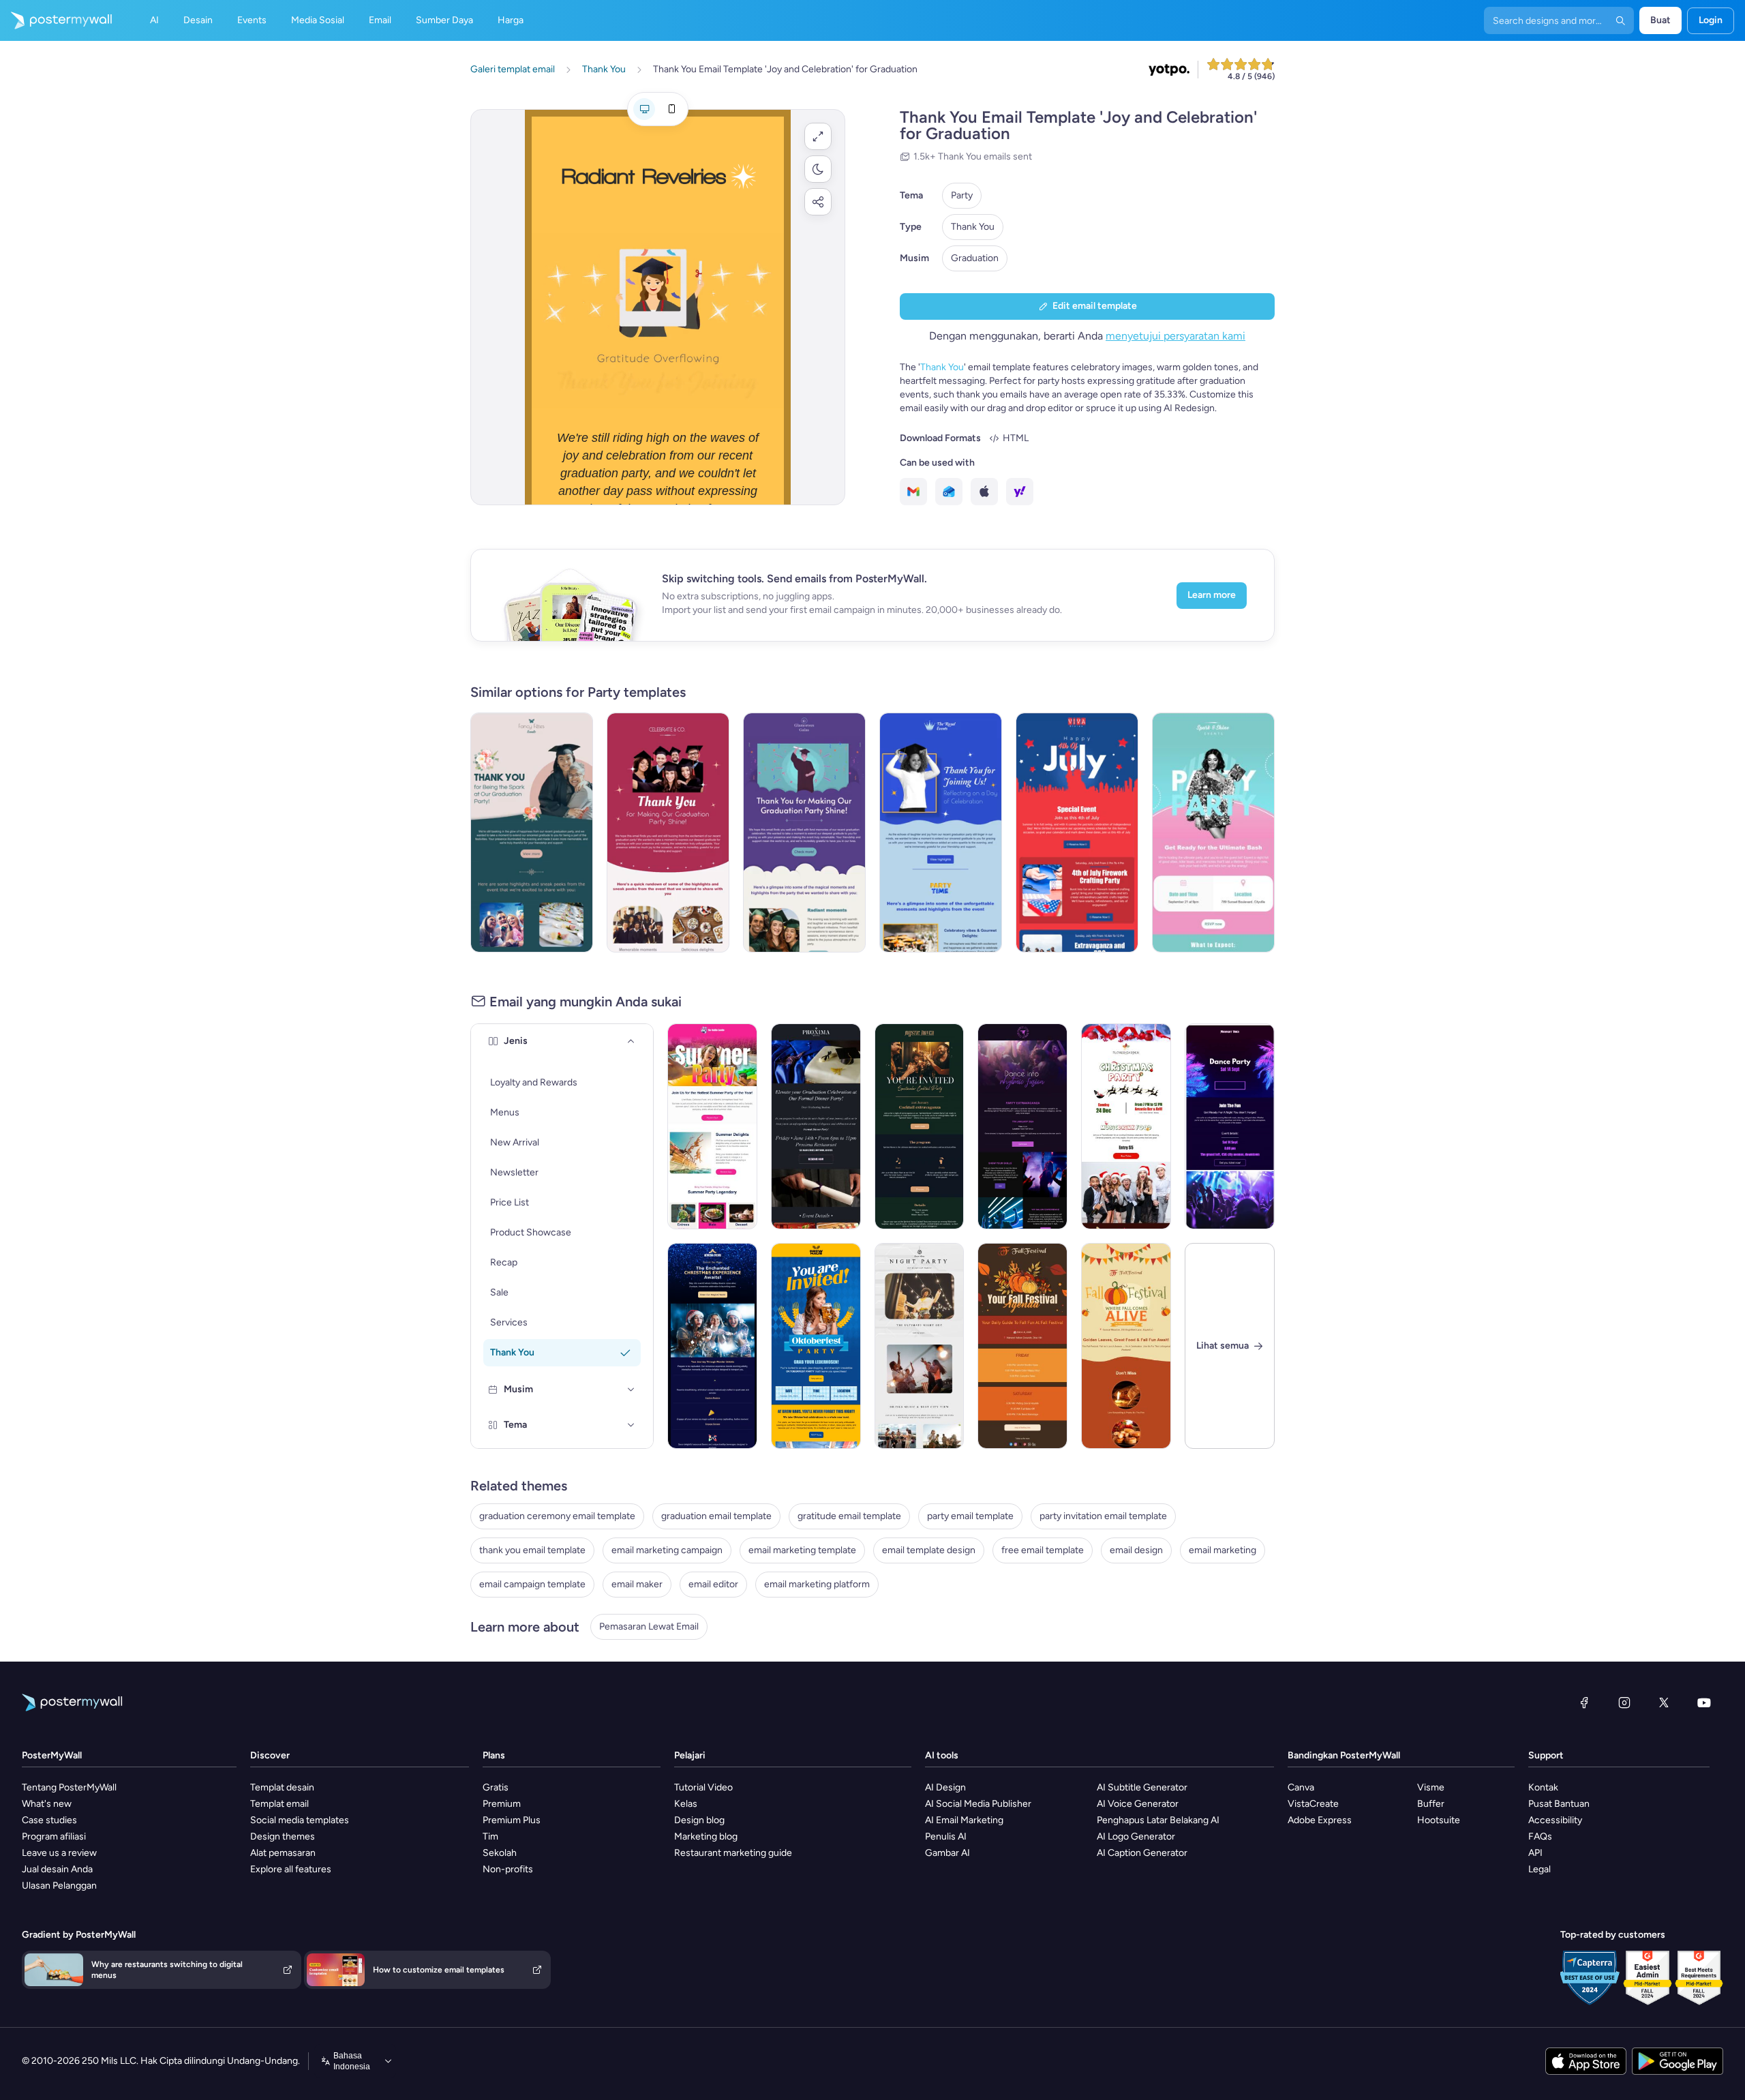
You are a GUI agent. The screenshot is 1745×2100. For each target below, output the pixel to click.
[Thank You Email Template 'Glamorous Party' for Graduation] (804, 832)
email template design (929, 1550)
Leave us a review (59, 1853)
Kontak (1543, 1787)
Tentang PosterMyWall (69, 1787)
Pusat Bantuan (1559, 1804)
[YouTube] (1704, 1702)
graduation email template (716, 1516)
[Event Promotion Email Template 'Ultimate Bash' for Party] (1213, 832)
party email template (970, 1516)
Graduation (975, 258)
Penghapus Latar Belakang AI (1158, 1820)
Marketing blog (706, 1836)
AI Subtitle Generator (1142, 1787)
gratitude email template (849, 1516)
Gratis (496, 1787)
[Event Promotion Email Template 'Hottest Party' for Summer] (712, 1126)
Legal (1539, 1869)
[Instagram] (1624, 1702)
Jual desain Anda (57, 1869)
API (1535, 1853)
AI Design (945, 1787)
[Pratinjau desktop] (644, 109)
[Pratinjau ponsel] (671, 109)
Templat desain (282, 1787)
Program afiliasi (54, 1836)
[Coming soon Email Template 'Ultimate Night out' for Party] (920, 1346)
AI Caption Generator (1142, 1853)
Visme (1431, 1787)
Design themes (283, 1836)
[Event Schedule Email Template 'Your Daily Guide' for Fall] (1022, 1346)
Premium (502, 1804)
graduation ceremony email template (557, 1516)
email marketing (1223, 1550)
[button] (818, 136)
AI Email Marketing (964, 1820)
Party (962, 195)
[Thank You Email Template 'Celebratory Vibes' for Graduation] (941, 832)
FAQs (1540, 1836)
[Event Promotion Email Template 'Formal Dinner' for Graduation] (816, 1126)
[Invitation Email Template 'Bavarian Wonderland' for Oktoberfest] (816, 1346)
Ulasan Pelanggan (59, 1886)
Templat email (279, 1804)
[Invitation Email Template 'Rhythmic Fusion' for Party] (1022, 1126)
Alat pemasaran (283, 1853)
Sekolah (500, 1853)
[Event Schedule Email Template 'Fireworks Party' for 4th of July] (1077, 832)
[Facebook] (1584, 1702)
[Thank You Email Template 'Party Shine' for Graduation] (668, 832)
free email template (1043, 1550)
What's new (47, 1804)
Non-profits (508, 1869)
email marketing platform (817, 1584)
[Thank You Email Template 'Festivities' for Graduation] (532, 832)
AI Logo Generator (1136, 1836)
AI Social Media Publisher (978, 1804)
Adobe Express (1320, 1820)
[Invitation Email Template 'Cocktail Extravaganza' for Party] (920, 1126)
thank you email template (532, 1550)
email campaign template (532, 1584)
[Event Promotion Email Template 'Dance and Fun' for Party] (1230, 1126)
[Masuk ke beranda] (56, 20)
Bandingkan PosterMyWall (1344, 1755)
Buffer (1431, 1804)
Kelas (686, 1804)
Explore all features (291, 1869)
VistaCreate (1313, 1804)
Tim (490, 1836)
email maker (637, 1584)
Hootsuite (1439, 1820)
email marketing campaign (667, 1550)
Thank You (973, 227)
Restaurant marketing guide (733, 1853)
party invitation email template (1103, 1516)
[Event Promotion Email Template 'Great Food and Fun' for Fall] (1126, 1346)
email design (1136, 1550)
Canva (1301, 1787)
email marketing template (802, 1550)
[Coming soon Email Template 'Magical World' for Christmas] (712, 1346)
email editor (713, 1584)
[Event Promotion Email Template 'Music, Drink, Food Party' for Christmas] (1126, 1126)
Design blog (699, 1820)
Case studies (49, 1820)
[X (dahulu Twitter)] (1664, 1702)
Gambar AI (947, 1853)
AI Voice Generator (1138, 1804)
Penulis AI (946, 1836)
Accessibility (1555, 1820)
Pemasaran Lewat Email (649, 1626)
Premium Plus (512, 1820)
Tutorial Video (703, 1787)
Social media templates (300, 1820)
